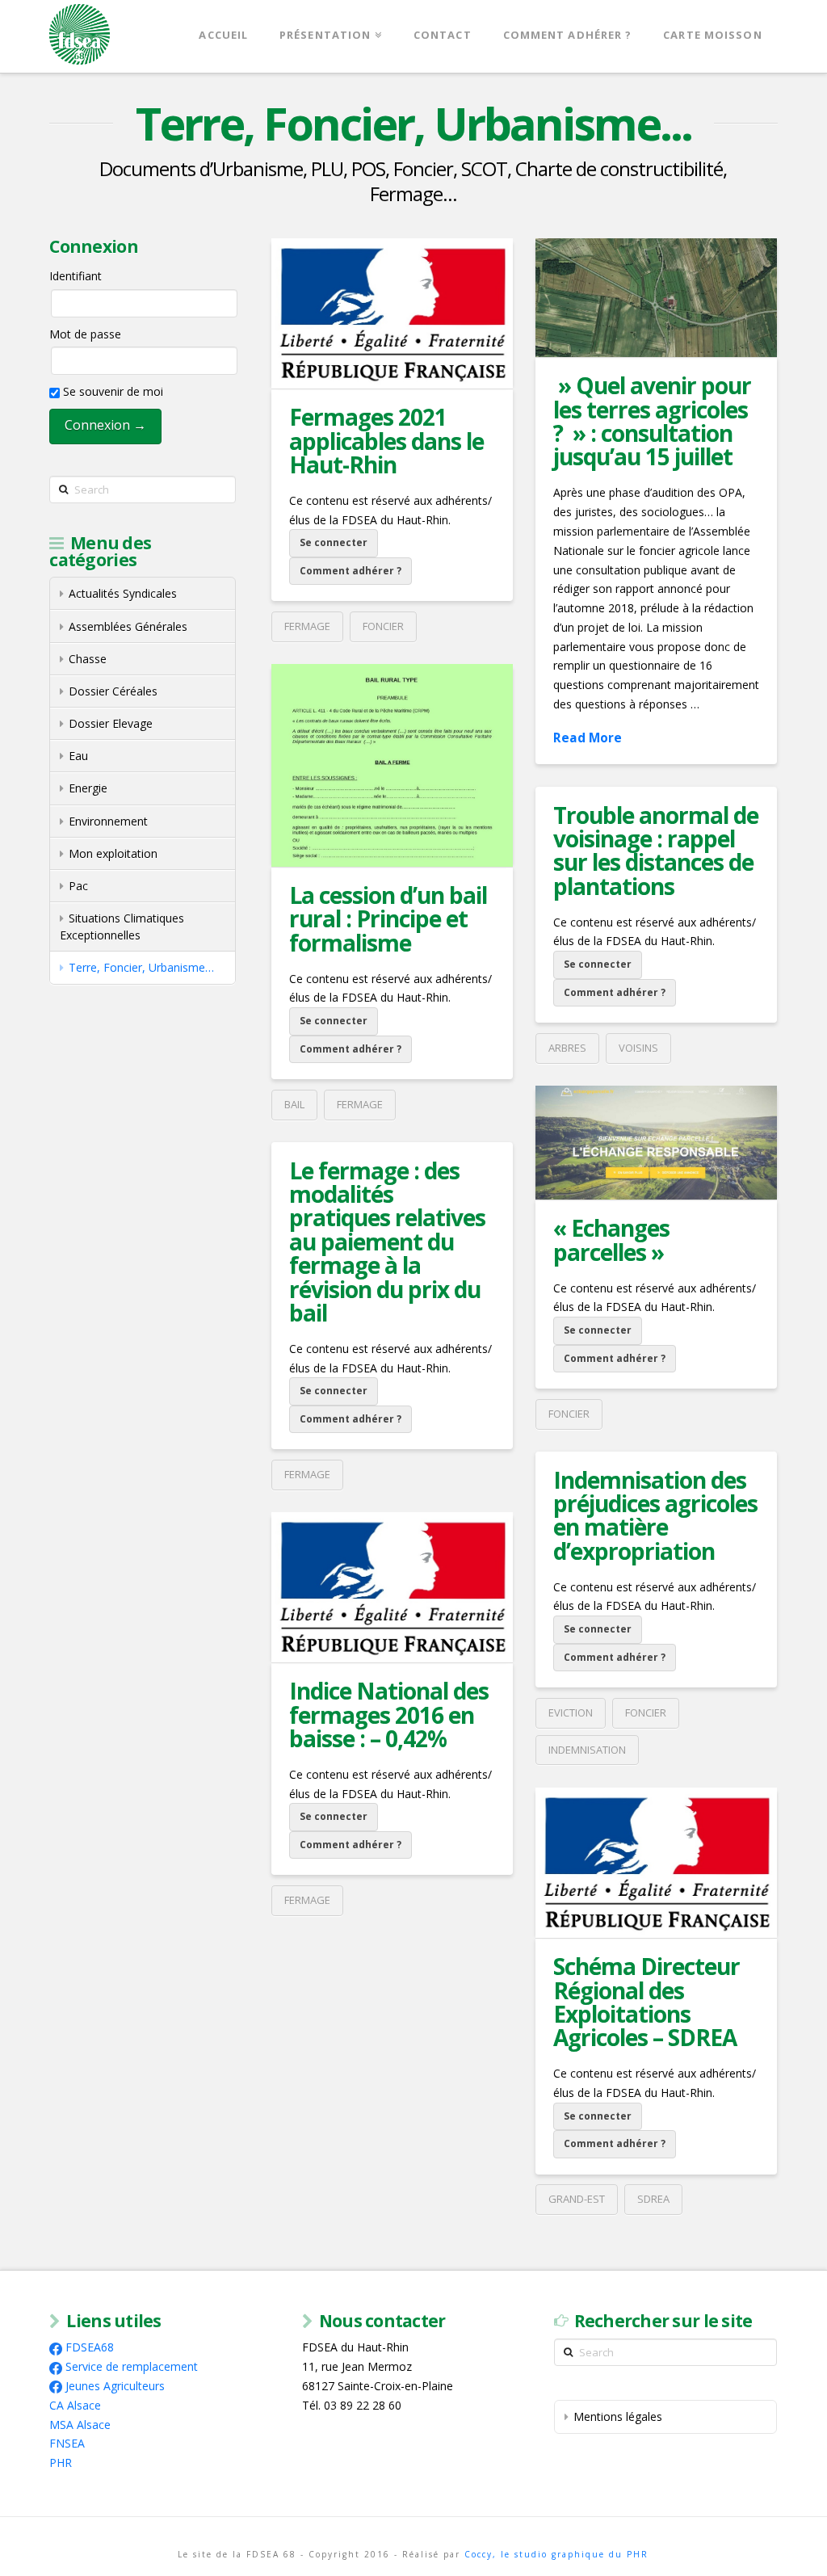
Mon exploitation (113, 853)
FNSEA (67, 2443)
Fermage (307, 626)
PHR (61, 2463)
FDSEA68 (90, 2347)
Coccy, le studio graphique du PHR (556, 2554)
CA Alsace (75, 2405)
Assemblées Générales (128, 626)
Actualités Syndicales (123, 593)
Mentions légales (618, 2416)
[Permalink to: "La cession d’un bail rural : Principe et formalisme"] (392, 765)
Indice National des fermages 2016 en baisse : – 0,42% (389, 1715)
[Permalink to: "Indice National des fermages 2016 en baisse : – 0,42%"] (392, 1587)
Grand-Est (577, 2199)
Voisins (638, 1048)
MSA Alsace (80, 2425)
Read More (588, 738)
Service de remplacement (132, 2366)
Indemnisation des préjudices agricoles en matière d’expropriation (655, 1515)
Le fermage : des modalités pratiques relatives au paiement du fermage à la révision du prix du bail (387, 1242)
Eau (78, 756)
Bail (294, 1104)
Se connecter (334, 542)
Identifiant (76, 276)
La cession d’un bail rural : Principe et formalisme (388, 919)
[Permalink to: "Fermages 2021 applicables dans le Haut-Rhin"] (392, 313)
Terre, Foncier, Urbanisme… (141, 967)
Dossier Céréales (113, 691)
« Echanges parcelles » (611, 1240)
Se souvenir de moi (111, 391)
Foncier (383, 626)
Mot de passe (85, 334)
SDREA (653, 2199)
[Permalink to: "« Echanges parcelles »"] (656, 1143)
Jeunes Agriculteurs (115, 2386)
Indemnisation (587, 1750)
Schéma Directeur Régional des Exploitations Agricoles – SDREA (646, 2002)
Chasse (88, 659)
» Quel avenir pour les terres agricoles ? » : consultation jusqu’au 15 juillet (652, 421)
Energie (88, 788)
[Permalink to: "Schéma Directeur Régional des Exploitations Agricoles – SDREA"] (656, 1863)
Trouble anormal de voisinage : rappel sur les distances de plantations (656, 851)
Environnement (108, 821)
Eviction (571, 1712)
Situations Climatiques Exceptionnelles (122, 927)
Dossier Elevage (111, 723)
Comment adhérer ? (351, 571)
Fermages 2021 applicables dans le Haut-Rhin (386, 441)
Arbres (567, 1048)
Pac (78, 886)
